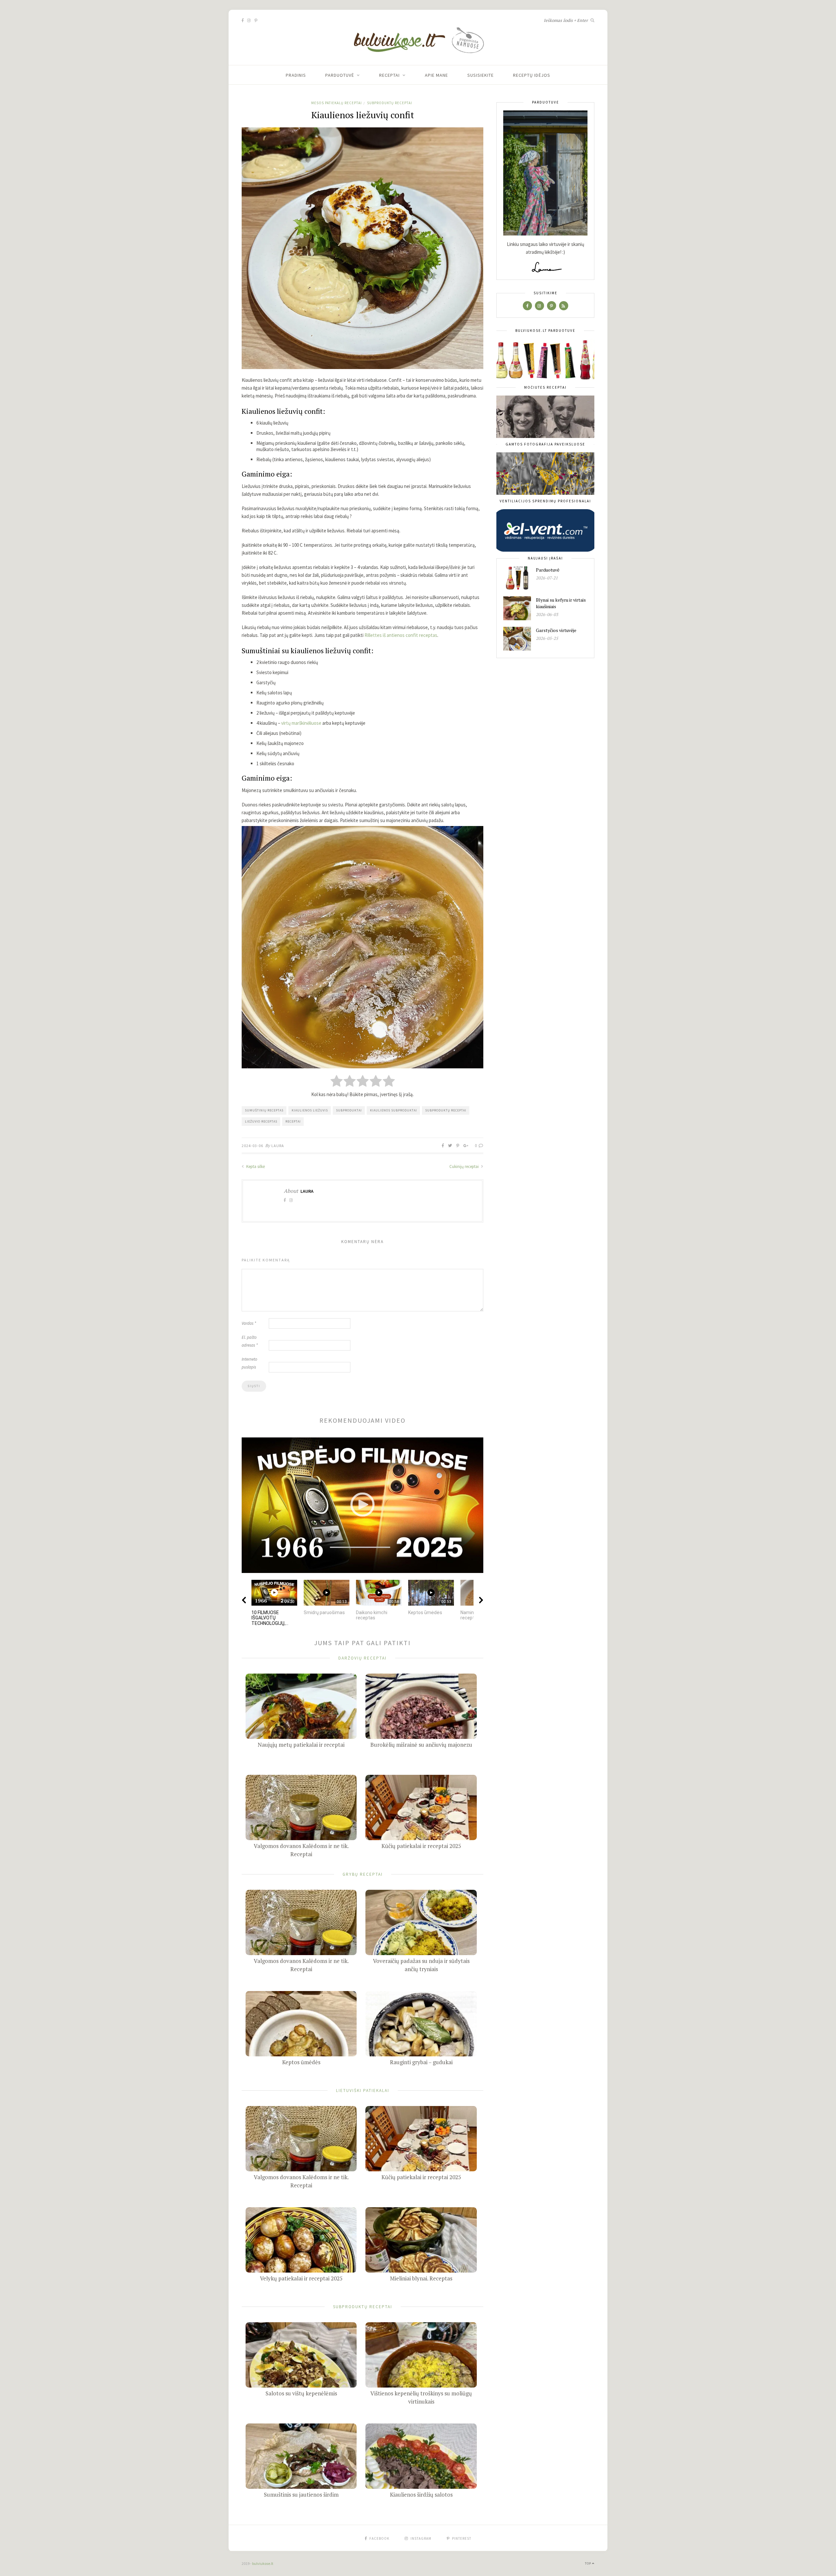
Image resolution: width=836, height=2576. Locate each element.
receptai (293, 1121)
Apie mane (436, 75)
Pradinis (296, 75)
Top (588, 2563)
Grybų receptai (363, 1874)
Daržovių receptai (362, 1658)
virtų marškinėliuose (301, 723)
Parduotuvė (340, 75)
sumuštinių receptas (264, 1110)
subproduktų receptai (446, 1110)
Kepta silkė (255, 1166)
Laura (278, 1146)
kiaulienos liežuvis (310, 1110)
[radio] (337, 1082)
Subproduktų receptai (390, 103)
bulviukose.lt (263, 2563)
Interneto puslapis (249, 1363)
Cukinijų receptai (465, 1166)
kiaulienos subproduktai (394, 1110)
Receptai (389, 75)
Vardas (249, 1323)
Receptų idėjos (532, 75)
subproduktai (349, 1110)
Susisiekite (481, 75)
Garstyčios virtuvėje (556, 630)
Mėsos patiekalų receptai (337, 103)
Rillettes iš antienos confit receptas (401, 635)
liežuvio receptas (261, 1121)
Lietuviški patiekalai (363, 2090)
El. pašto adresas (250, 1341)
